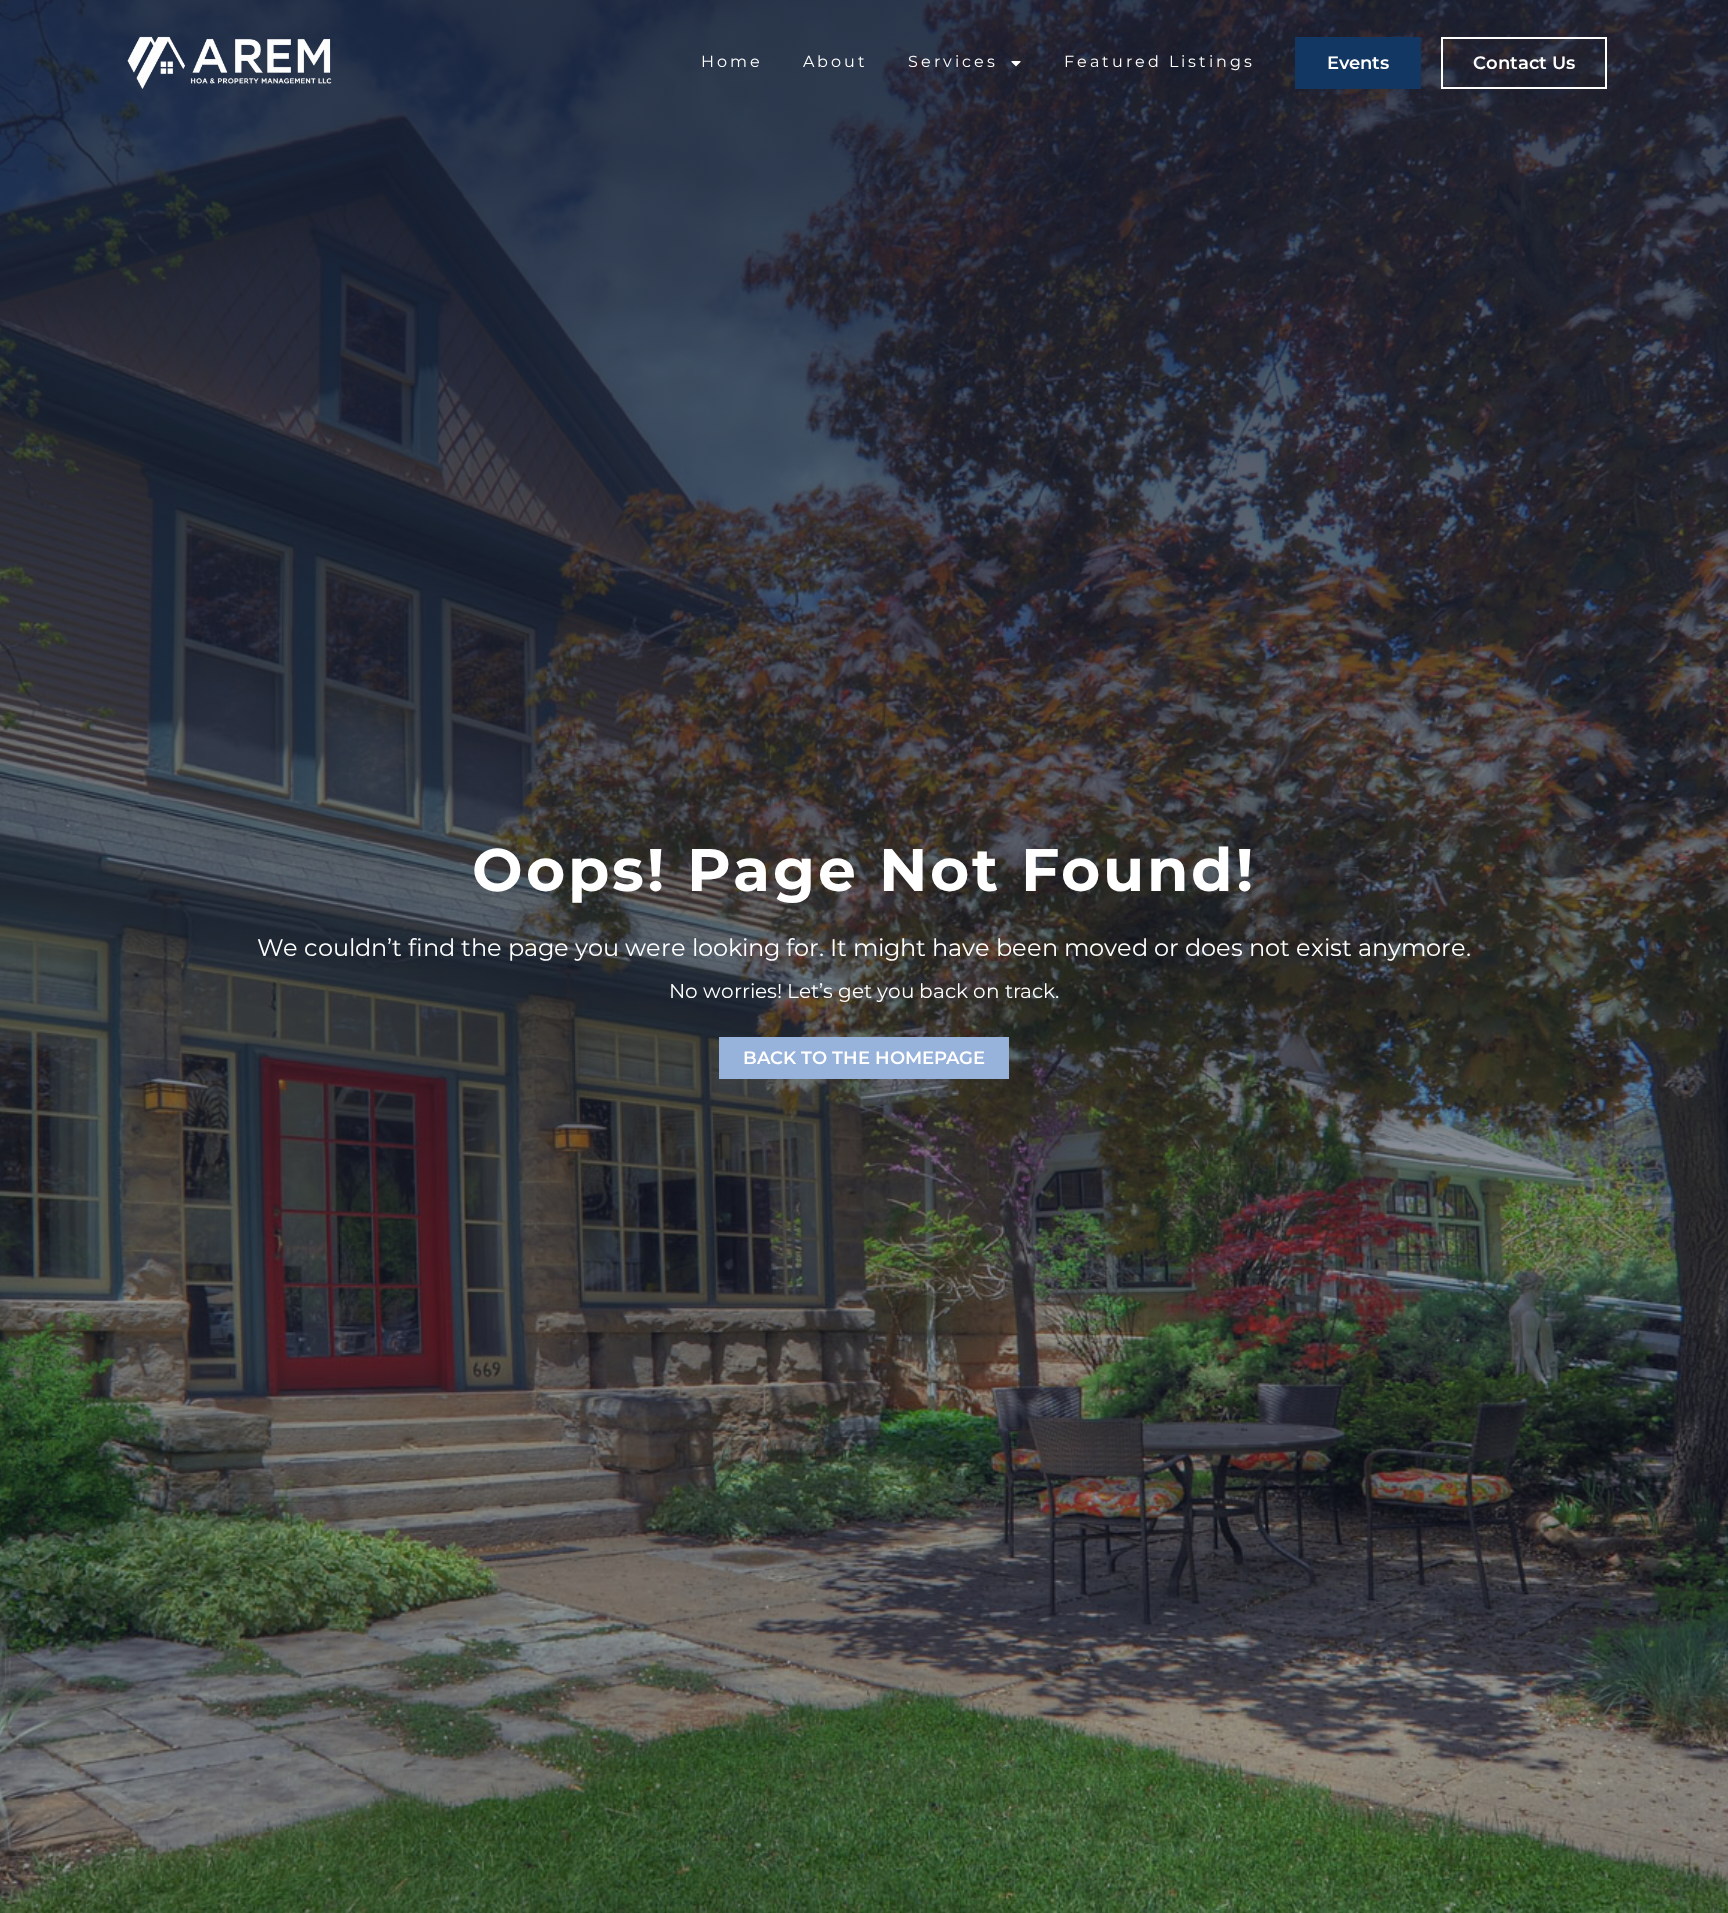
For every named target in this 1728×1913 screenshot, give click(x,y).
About (835, 61)
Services (953, 61)
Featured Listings (1159, 61)
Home (732, 61)
